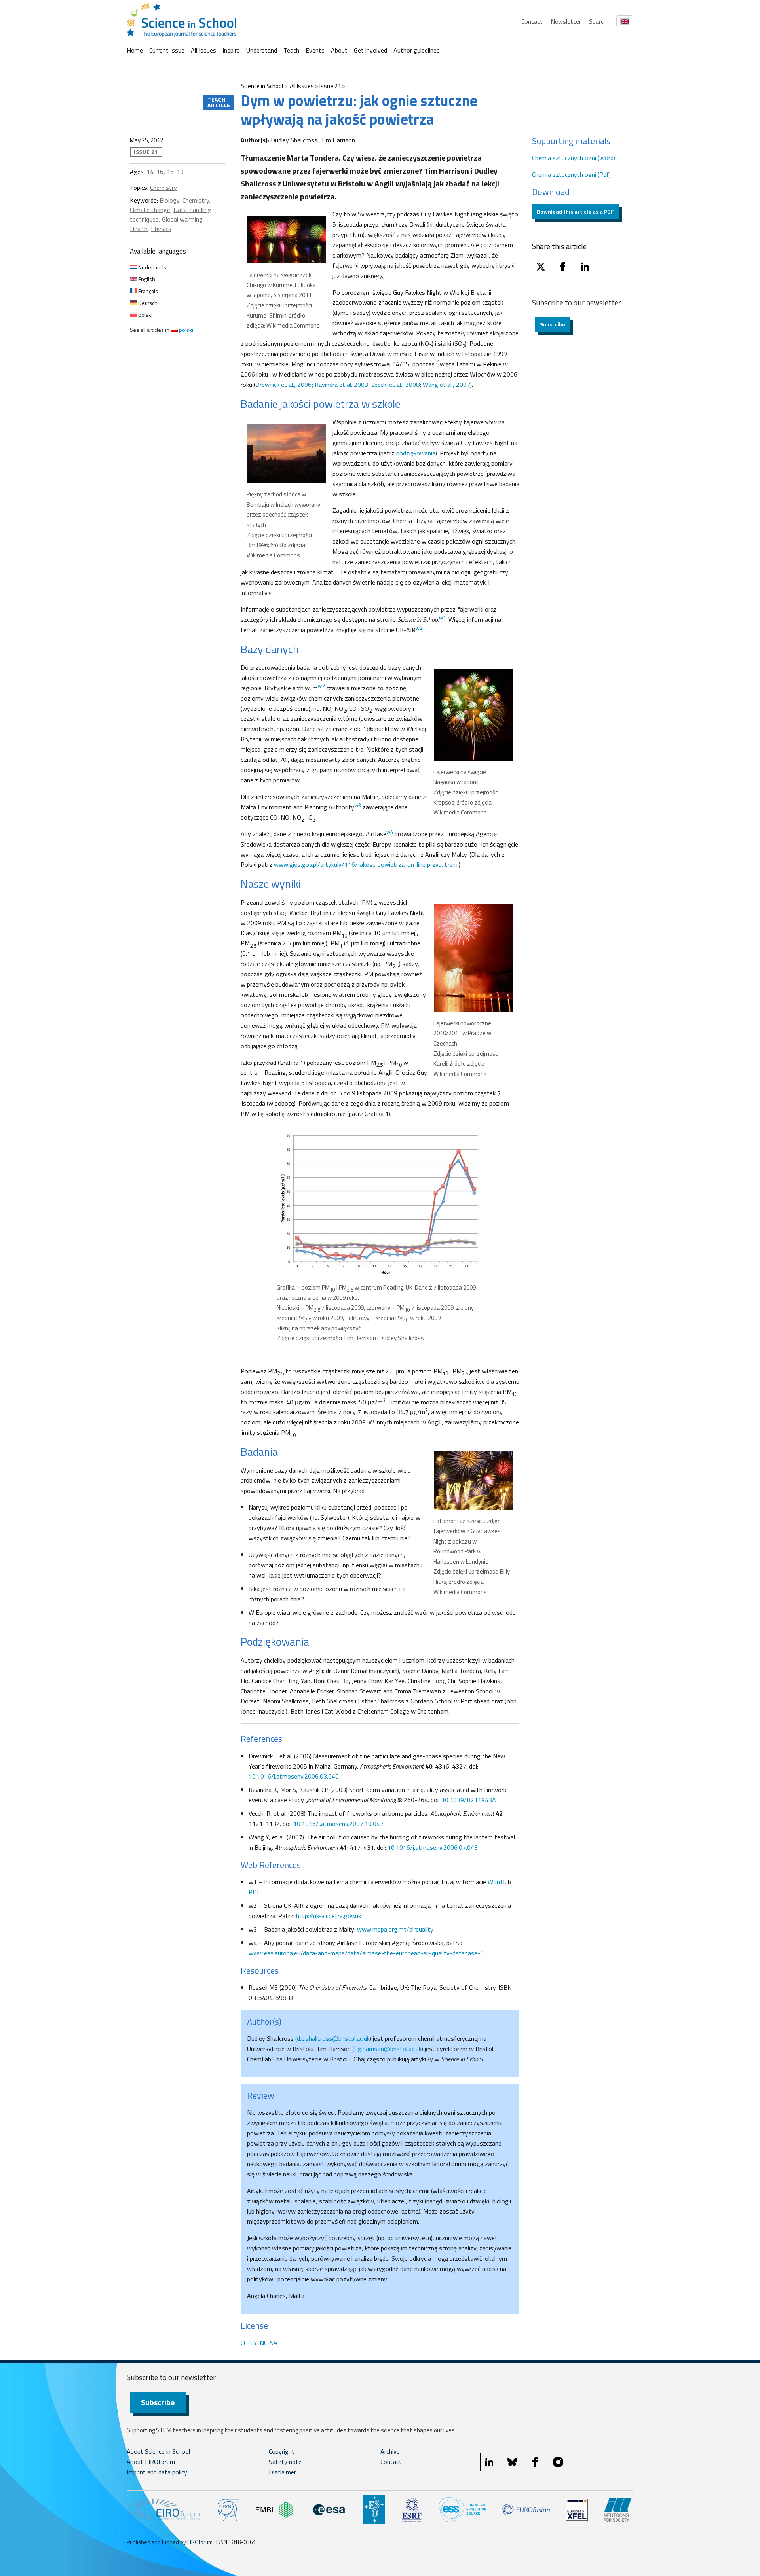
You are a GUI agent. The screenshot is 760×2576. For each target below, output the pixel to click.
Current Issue (167, 50)
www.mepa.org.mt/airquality (395, 1929)
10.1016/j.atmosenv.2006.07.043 (433, 1847)
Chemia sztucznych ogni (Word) (574, 158)
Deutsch (147, 303)
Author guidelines (417, 50)
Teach (291, 50)
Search (598, 21)
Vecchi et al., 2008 (395, 385)
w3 (358, 805)
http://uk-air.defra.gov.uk (329, 1916)
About (339, 50)
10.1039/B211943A (469, 1800)
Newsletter (566, 21)
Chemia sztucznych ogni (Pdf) (571, 174)
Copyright (282, 2451)
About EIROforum (151, 2462)
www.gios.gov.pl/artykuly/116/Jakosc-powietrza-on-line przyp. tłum (366, 864)
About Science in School (158, 2451)
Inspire (231, 50)
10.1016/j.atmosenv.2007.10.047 (338, 1824)
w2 (419, 628)
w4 (390, 832)
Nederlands (152, 267)
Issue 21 (330, 86)
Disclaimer (282, 2472)
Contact (532, 21)
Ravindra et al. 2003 (341, 385)
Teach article (219, 102)
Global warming (182, 219)
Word (495, 1882)
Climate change (150, 210)
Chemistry (163, 188)
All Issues (203, 50)
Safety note (285, 2462)
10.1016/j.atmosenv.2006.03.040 (294, 1776)
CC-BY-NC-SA (259, 2343)
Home (135, 50)
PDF (254, 1892)
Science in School (262, 86)
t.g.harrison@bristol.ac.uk (388, 2049)
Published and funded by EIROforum (170, 2542)
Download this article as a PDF (575, 211)
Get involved (370, 50)
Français (147, 291)
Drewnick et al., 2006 (283, 385)
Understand (262, 50)
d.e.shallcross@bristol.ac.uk (333, 2038)
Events (315, 50)
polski (145, 315)
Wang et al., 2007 (446, 385)
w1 (442, 617)
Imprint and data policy (157, 2472)
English (146, 279)
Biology (169, 200)
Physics (161, 229)
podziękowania (416, 453)
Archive (390, 2451)
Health (139, 229)
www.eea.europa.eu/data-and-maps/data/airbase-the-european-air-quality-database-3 (366, 1953)
